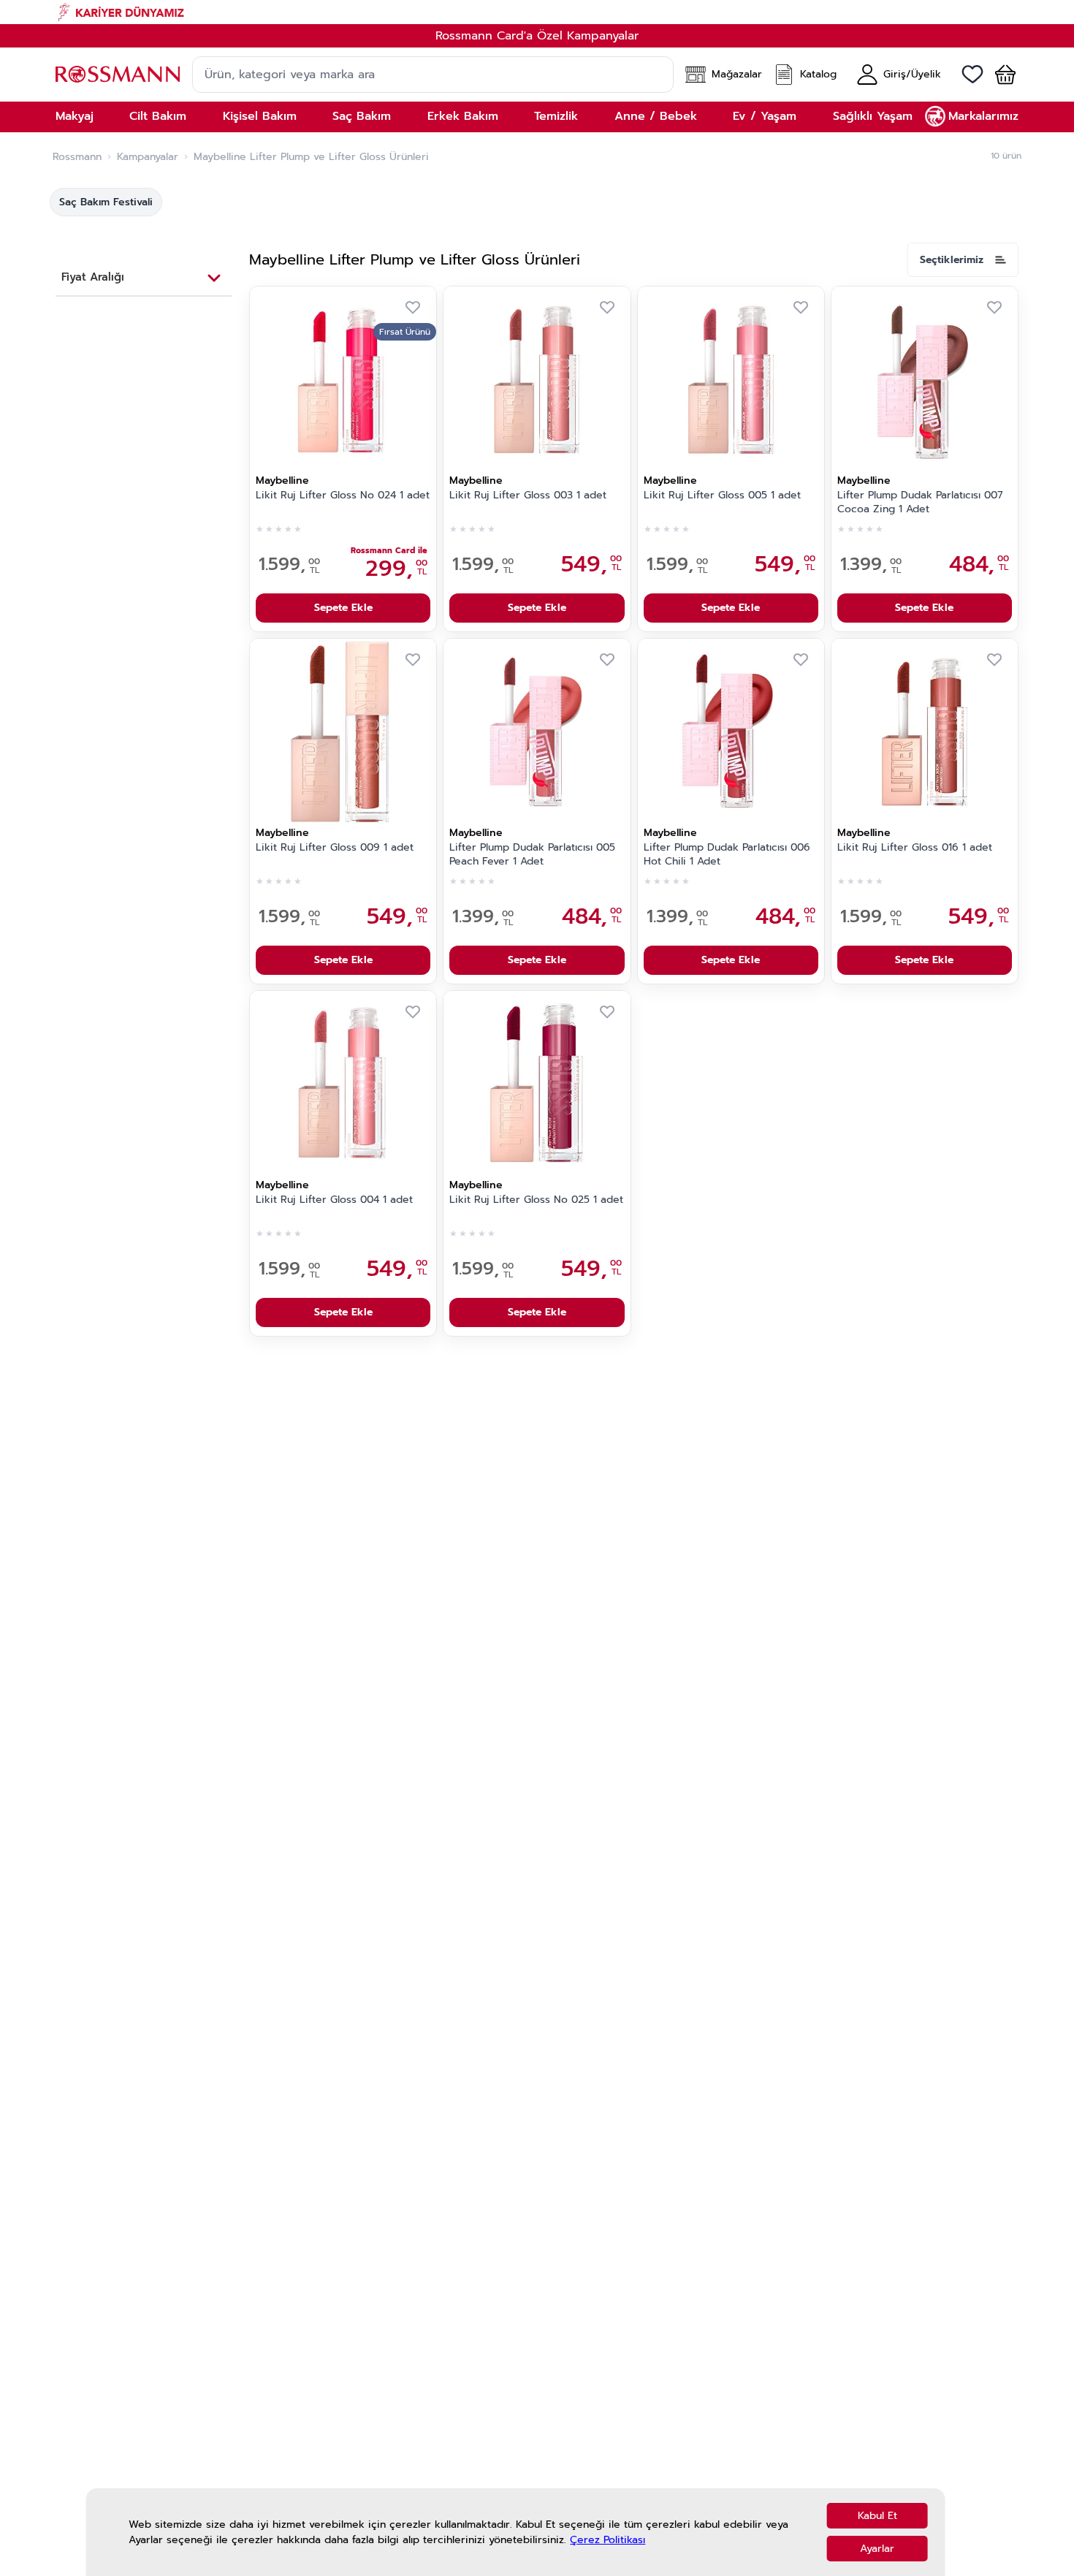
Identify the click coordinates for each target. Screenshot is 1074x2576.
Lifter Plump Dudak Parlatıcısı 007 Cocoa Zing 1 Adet (920, 502)
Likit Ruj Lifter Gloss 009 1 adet (335, 848)
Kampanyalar (148, 157)
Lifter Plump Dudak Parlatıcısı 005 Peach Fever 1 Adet (532, 855)
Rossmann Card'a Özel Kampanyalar (537, 36)
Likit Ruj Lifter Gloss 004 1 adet (334, 1200)
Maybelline (282, 480)
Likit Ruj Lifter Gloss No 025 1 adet (536, 1200)
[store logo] (118, 74)
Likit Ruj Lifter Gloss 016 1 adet (915, 848)
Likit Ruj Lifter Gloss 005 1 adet (722, 495)
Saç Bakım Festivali (106, 202)
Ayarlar (877, 2549)
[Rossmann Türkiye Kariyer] (537, 12)
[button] (999, 75)
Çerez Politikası (608, 2540)
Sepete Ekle (343, 608)
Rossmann (77, 157)
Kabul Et (877, 2516)
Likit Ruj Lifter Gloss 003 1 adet (528, 495)
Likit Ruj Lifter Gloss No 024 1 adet (343, 495)
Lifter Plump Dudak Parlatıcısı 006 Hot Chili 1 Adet (727, 855)
